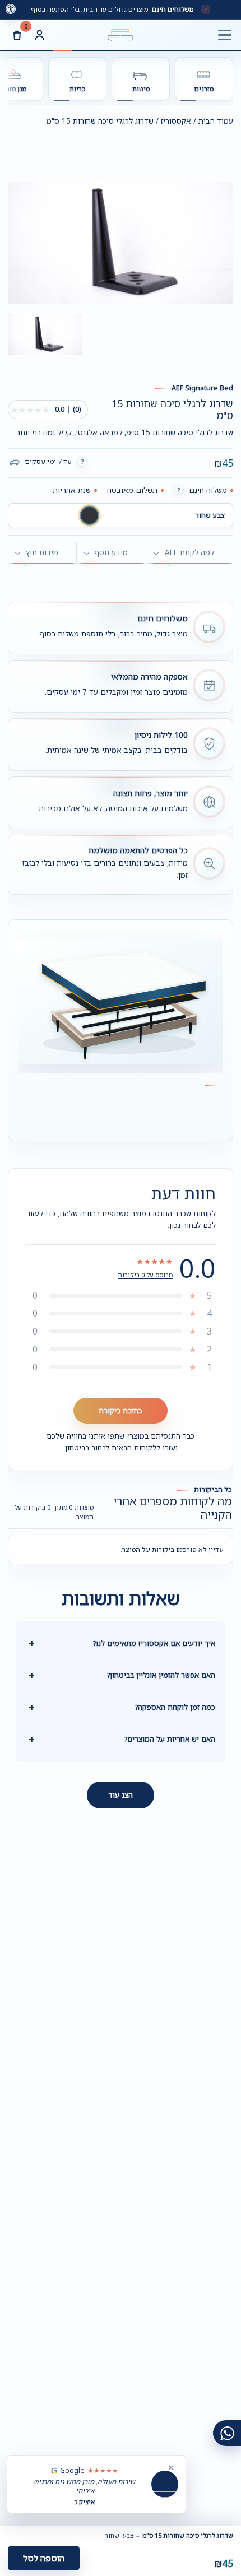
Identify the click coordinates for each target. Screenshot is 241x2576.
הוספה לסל (44, 2558)
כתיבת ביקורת (121, 1411)
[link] (11, 9)
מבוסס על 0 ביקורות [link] (145, 1275)
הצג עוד (121, 1795)
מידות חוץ (42, 552)
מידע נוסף (111, 552)
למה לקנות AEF (189, 552)
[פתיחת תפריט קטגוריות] (224, 35)
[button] (89, 515)
